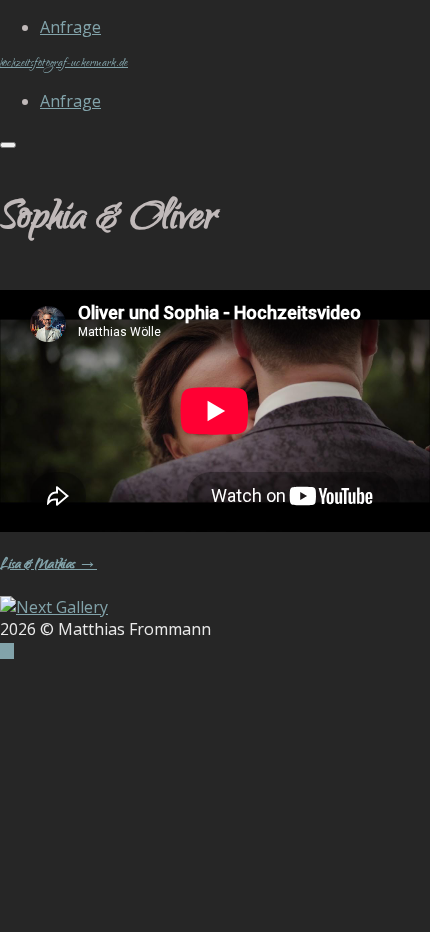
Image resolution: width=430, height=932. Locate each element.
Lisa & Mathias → (48, 565)
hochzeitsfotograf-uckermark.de (64, 64)
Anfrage (70, 27)
